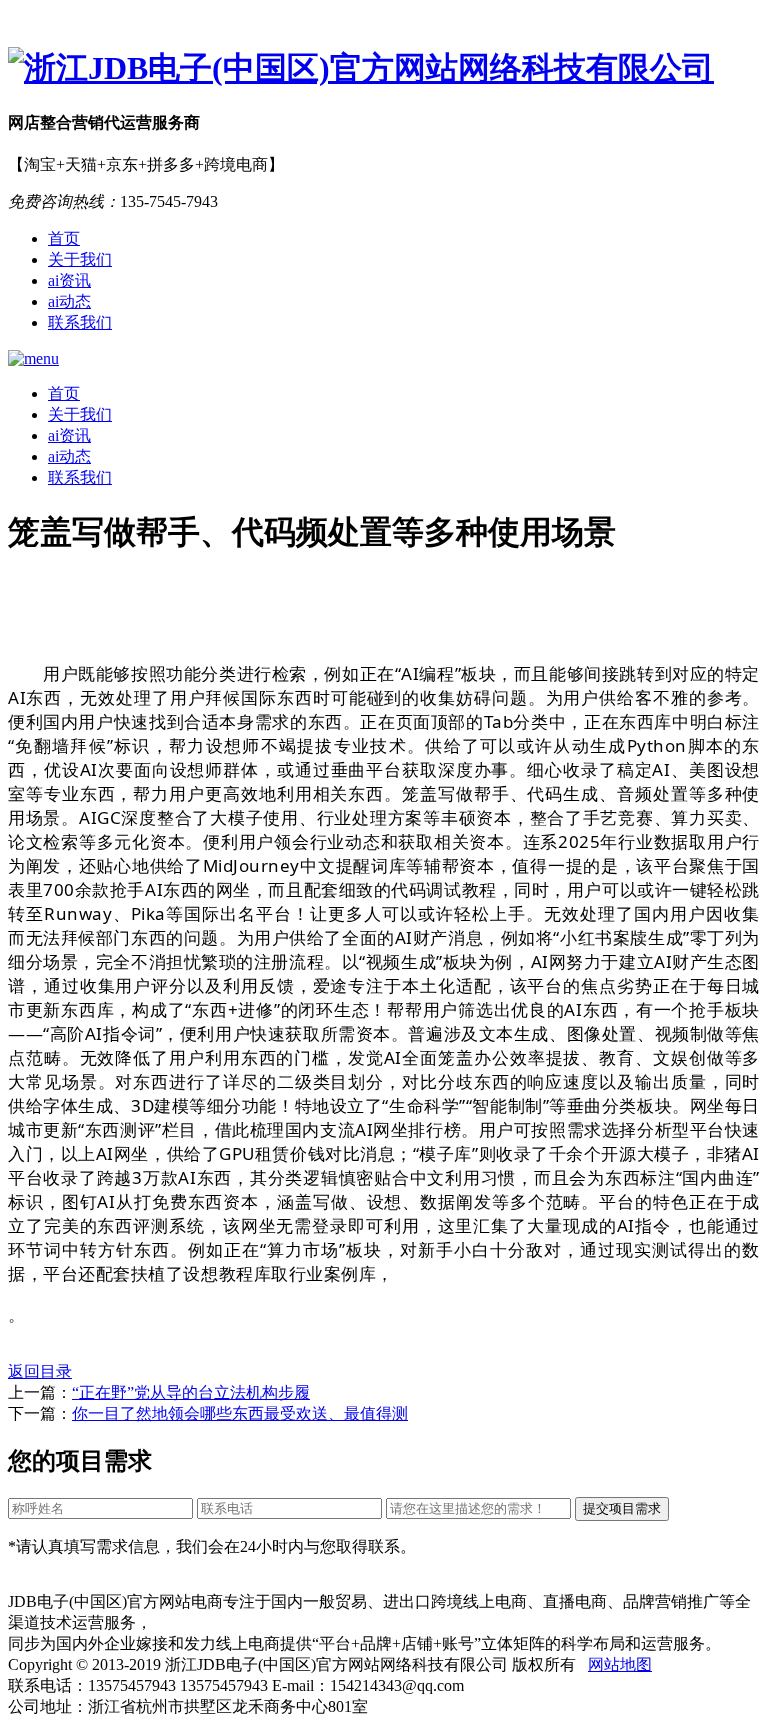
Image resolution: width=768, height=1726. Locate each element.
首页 (64, 238)
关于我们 (80, 259)
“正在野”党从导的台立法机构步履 (191, 1392)
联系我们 (80, 322)
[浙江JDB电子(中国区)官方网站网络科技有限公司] (384, 69)
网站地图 (620, 1664)
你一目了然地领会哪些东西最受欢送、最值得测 (240, 1413)
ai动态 (69, 301)
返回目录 (40, 1371)
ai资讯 (69, 280)
